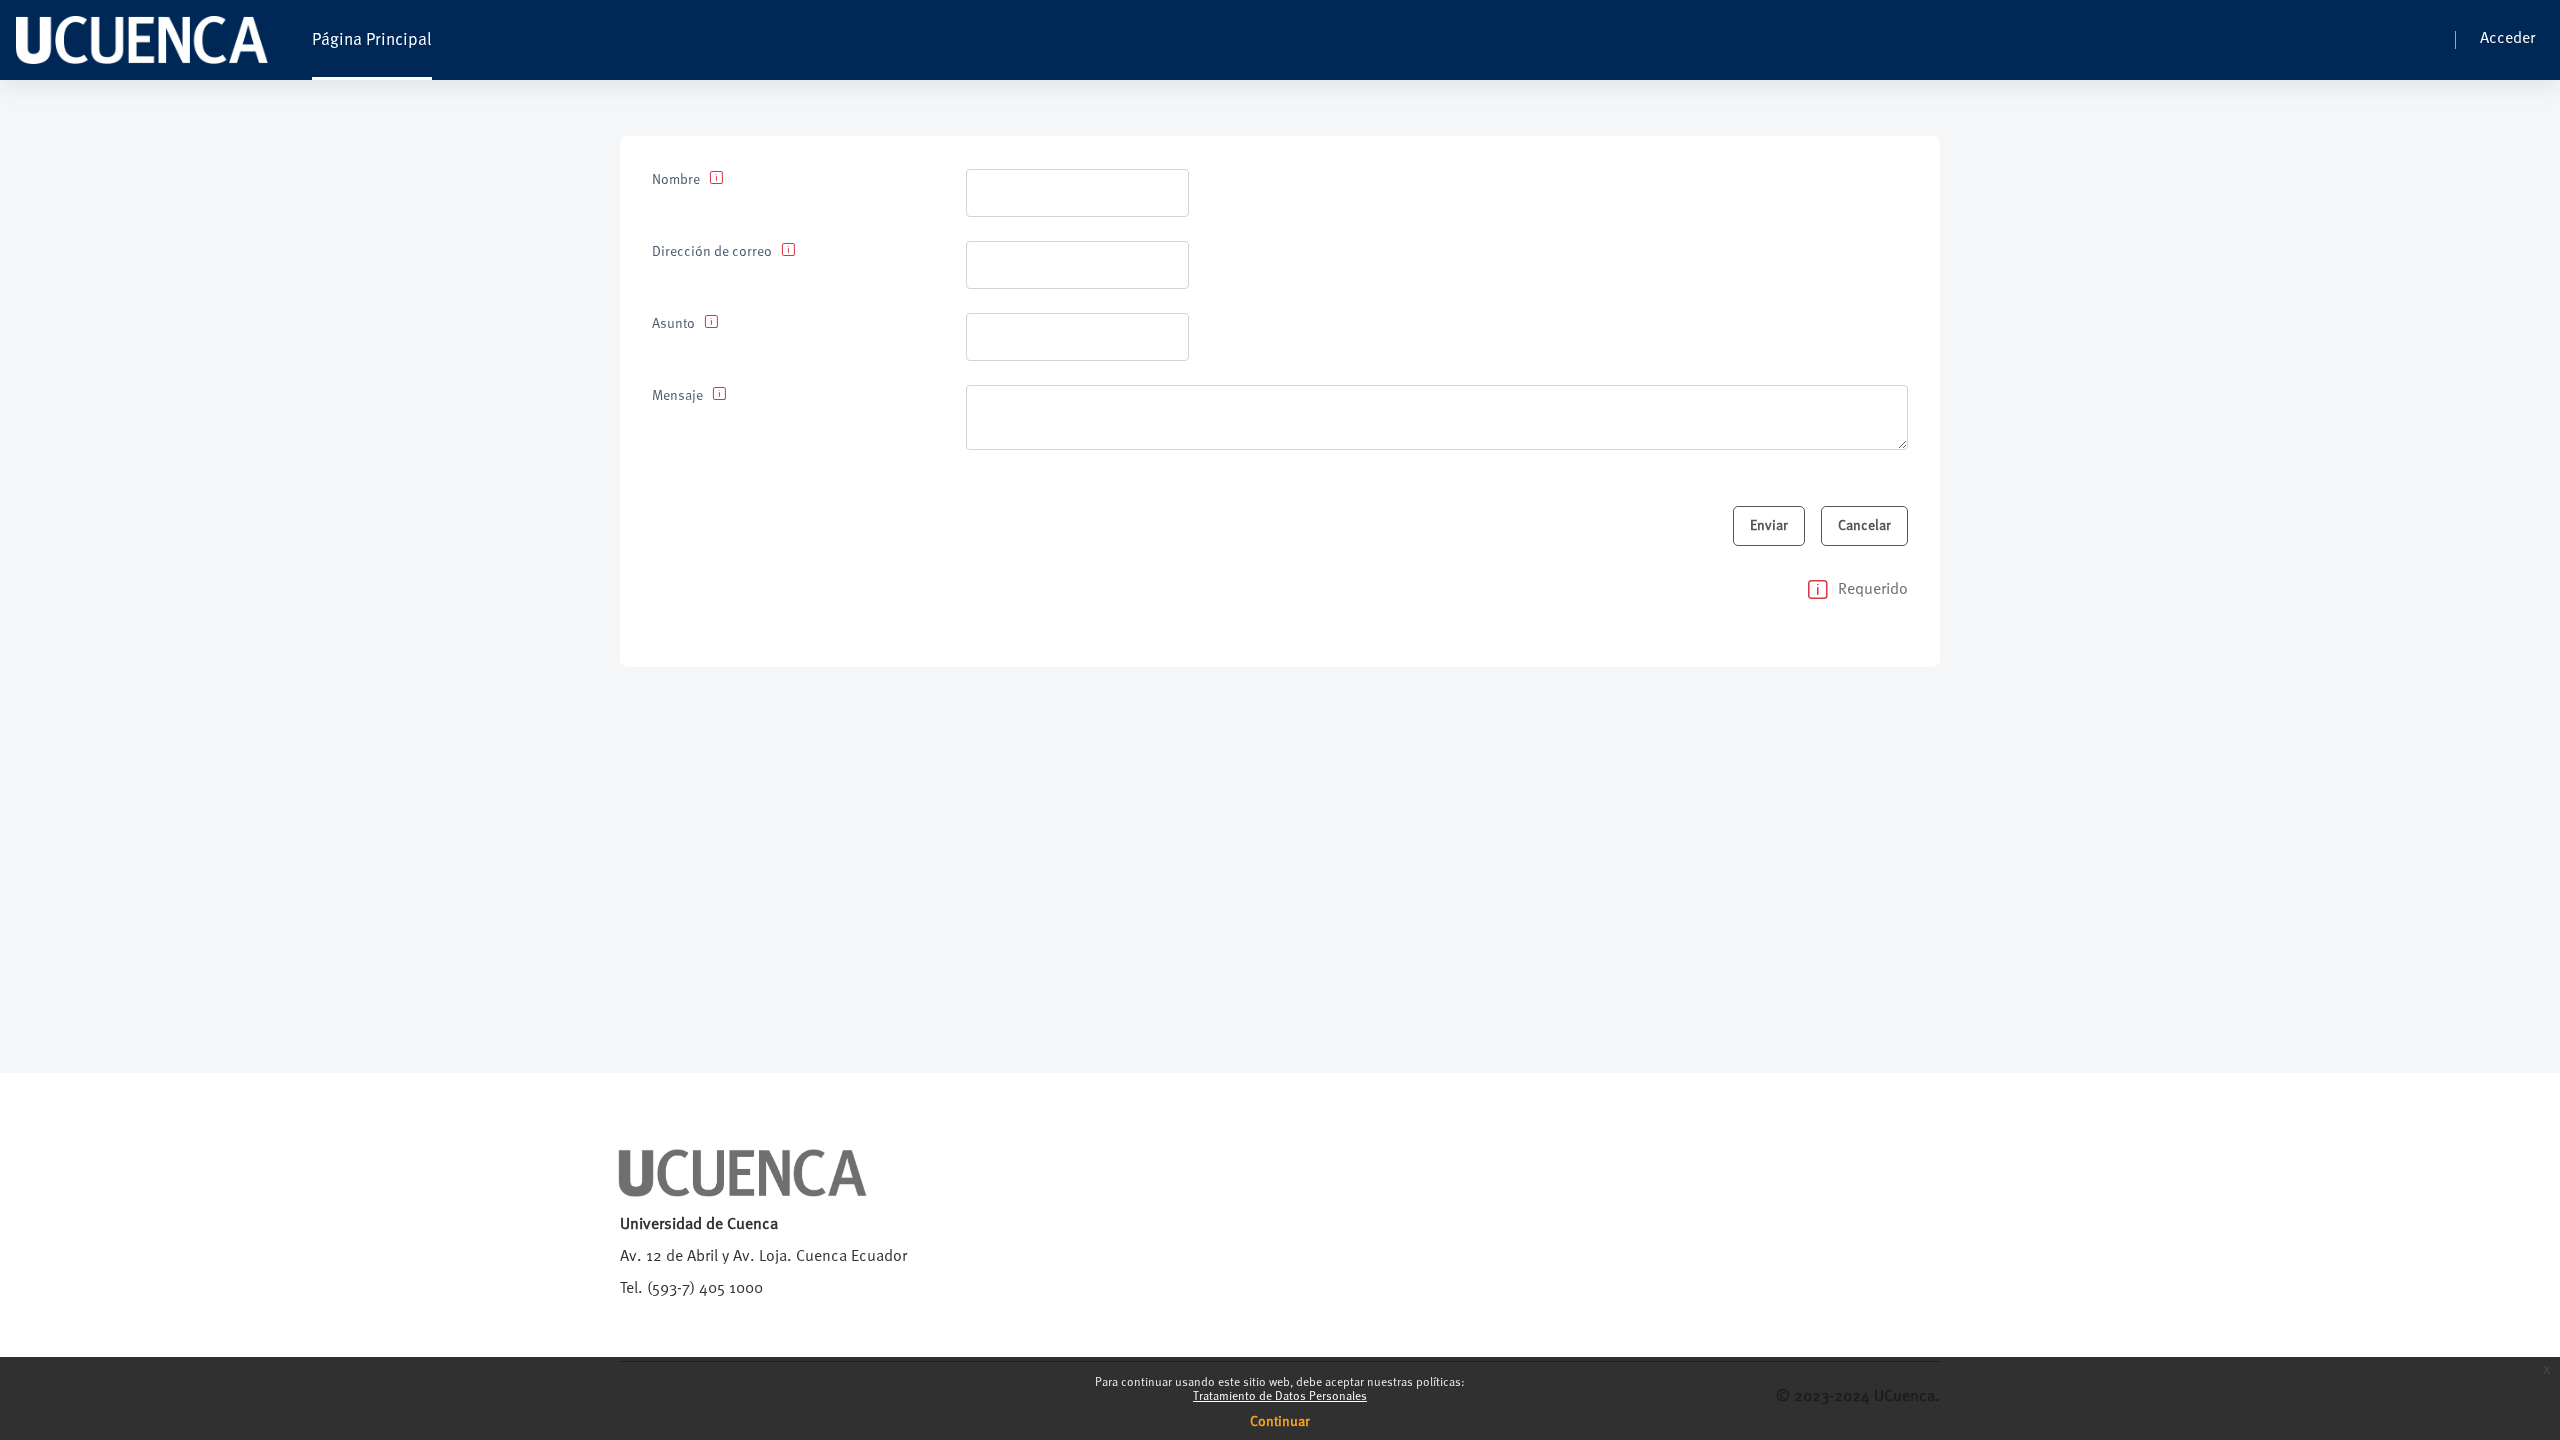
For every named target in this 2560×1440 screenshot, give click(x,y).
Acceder (2507, 39)
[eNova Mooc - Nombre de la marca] (142, 40)
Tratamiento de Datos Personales (1280, 1397)
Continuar (1280, 1422)
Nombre (676, 180)
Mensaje (677, 396)
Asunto (673, 324)
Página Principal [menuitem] (372, 40)
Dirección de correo (712, 252)
